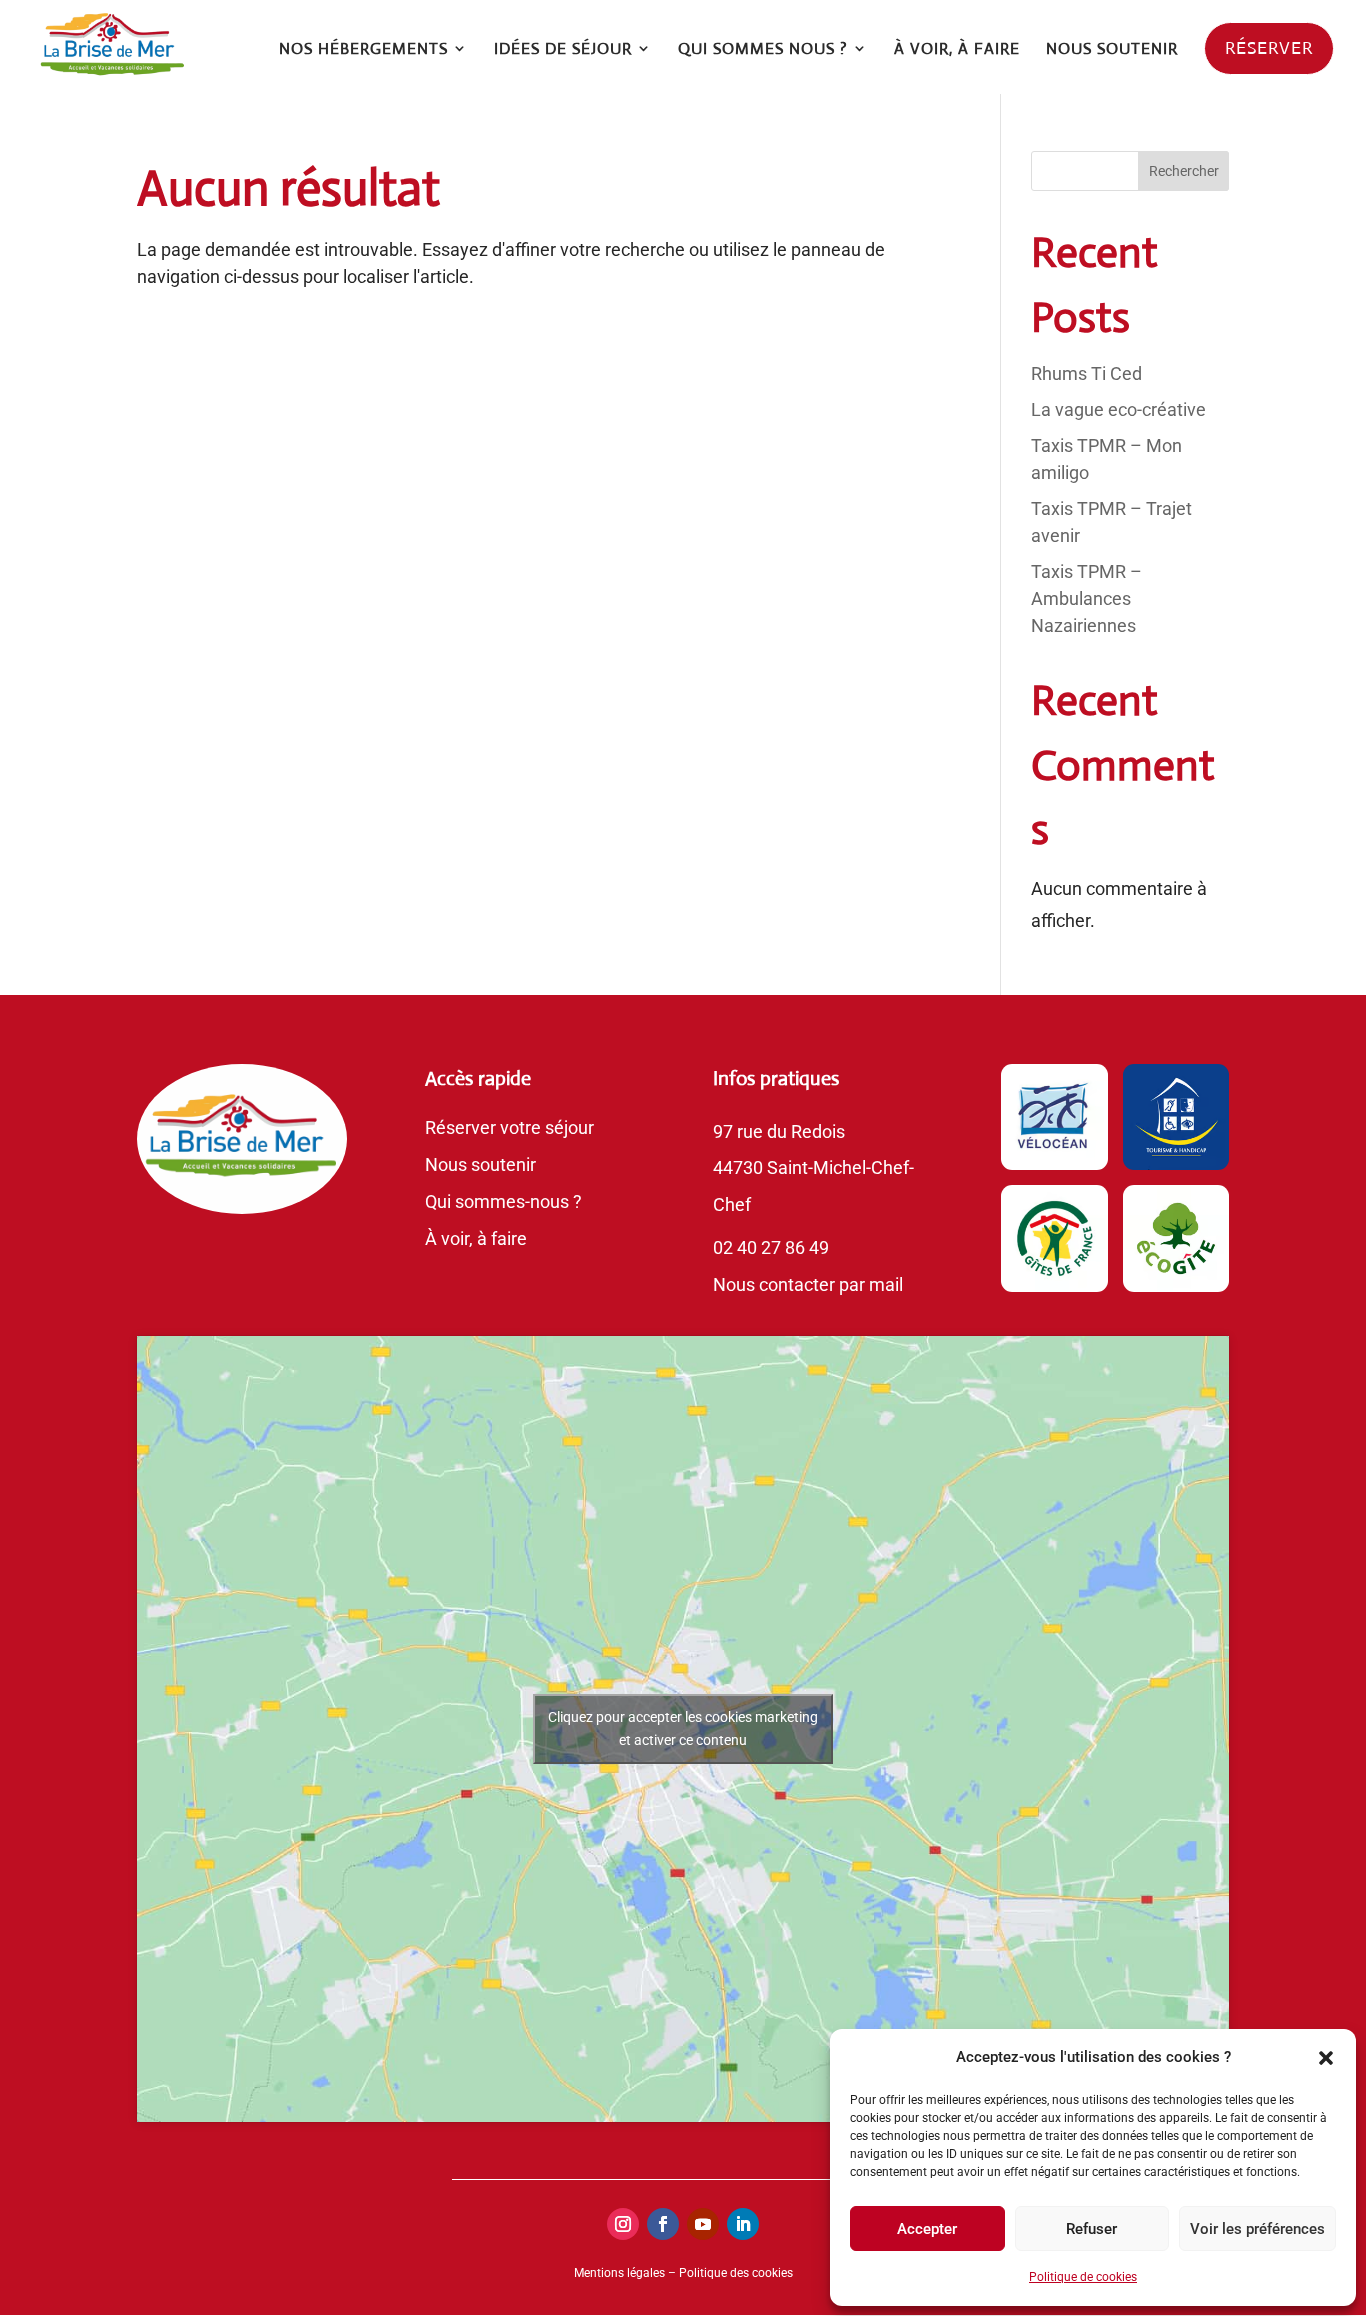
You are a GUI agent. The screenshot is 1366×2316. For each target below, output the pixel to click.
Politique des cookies (736, 2273)
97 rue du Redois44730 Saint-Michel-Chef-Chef (813, 1168)
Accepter (927, 2229)
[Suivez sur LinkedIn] (743, 2224)
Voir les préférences (1257, 2229)
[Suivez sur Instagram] (623, 2224)
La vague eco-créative (1118, 409)
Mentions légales (619, 2273)
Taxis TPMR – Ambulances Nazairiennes (1086, 598)
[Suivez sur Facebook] (663, 2224)
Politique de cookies (1083, 2277)
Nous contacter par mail (808, 1284)
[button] (1326, 2058)
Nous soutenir (480, 1164)
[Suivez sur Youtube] (703, 2224)
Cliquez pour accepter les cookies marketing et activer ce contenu (683, 1728)
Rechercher (1184, 171)
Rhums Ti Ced (1086, 373)
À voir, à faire (476, 1238)
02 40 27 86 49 (771, 1247)
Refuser (1091, 2229)
